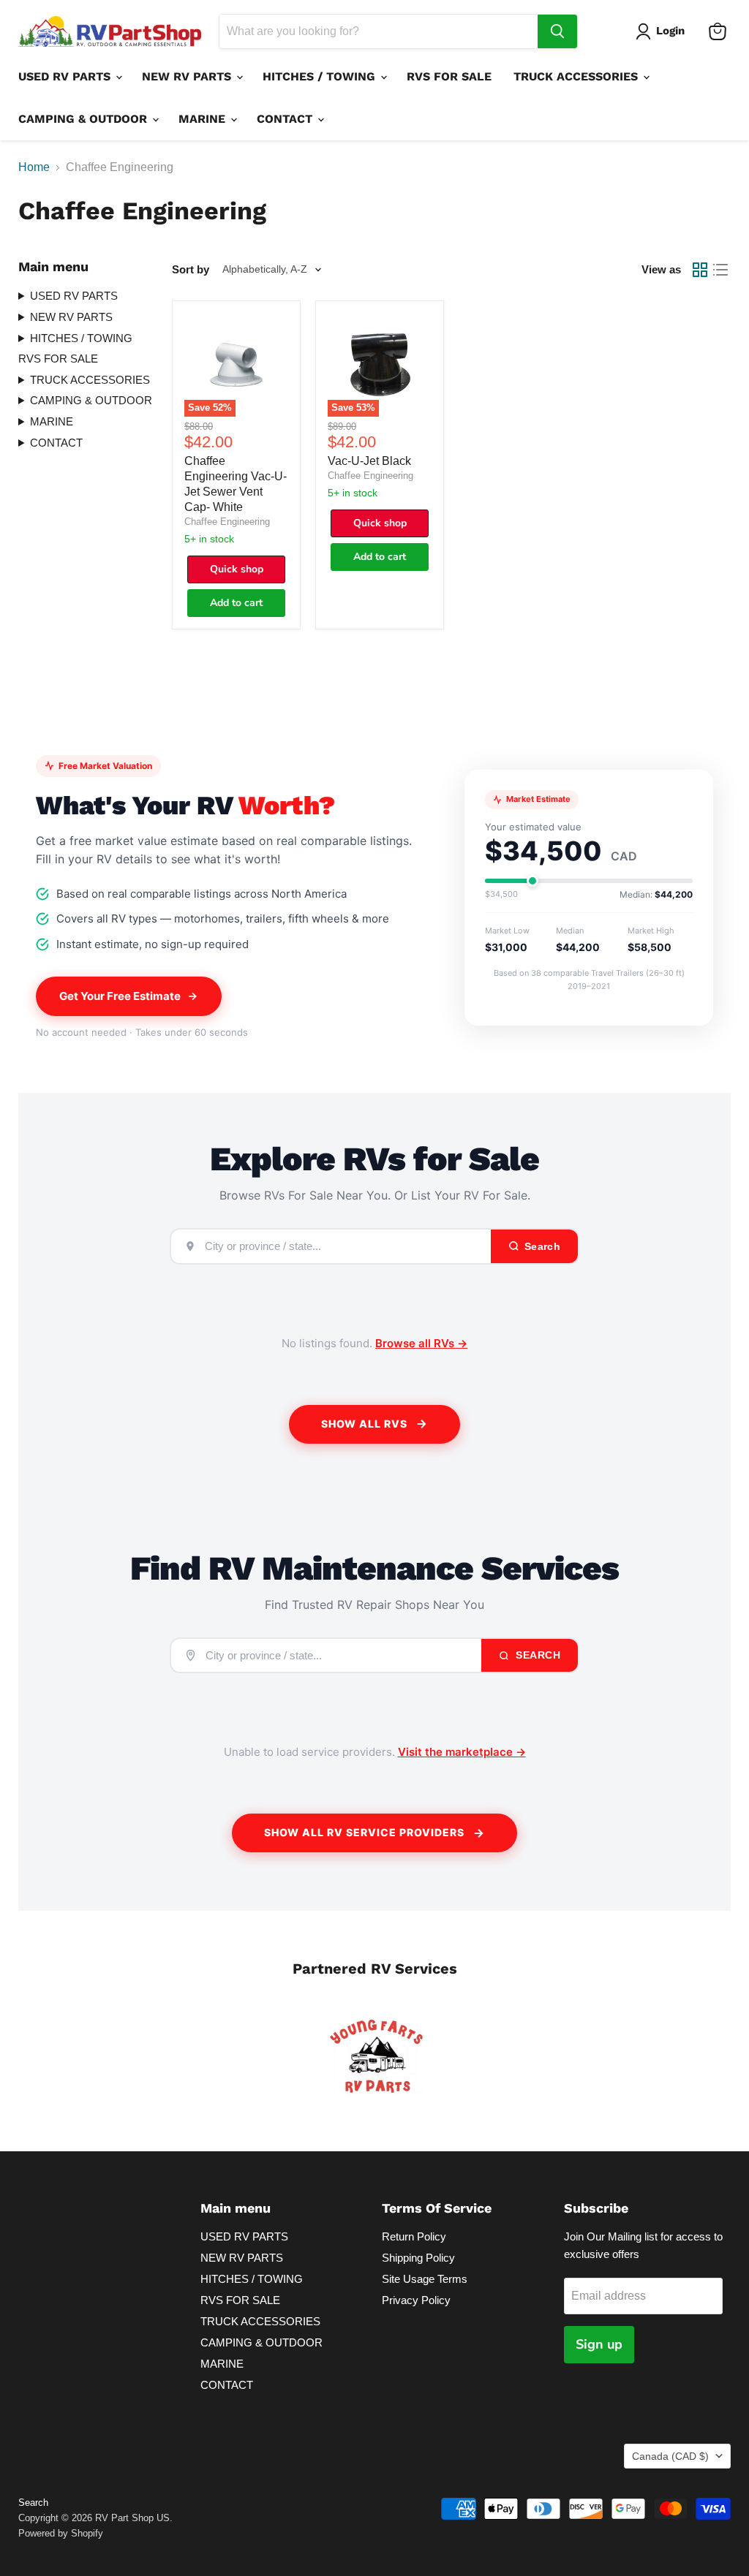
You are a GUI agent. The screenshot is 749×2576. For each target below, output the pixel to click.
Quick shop (237, 569)
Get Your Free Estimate (120, 996)
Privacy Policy (416, 2300)
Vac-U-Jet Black (369, 461)
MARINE (204, 119)
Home (34, 167)
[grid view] (700, 270)
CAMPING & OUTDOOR (84, 119)
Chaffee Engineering (227, 522)
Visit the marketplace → (462, 1752)
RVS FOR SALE (449, 76)
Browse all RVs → (421, 1343)
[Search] (557, 31)
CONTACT (286, 119)
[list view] (720, 270)
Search (537, 1655)
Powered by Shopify (61, 2533)
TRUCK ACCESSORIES (577, 76)
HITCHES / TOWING (321, 76)
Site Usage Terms (425, 2279)
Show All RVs (364, 1424)
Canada (670, 2456)
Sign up (599, 2344)
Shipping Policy (418, 2258)
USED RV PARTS (66, 76)
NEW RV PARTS (188, 76)
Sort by (191, 269)
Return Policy (414, 2236)
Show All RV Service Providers (364, 1832)
